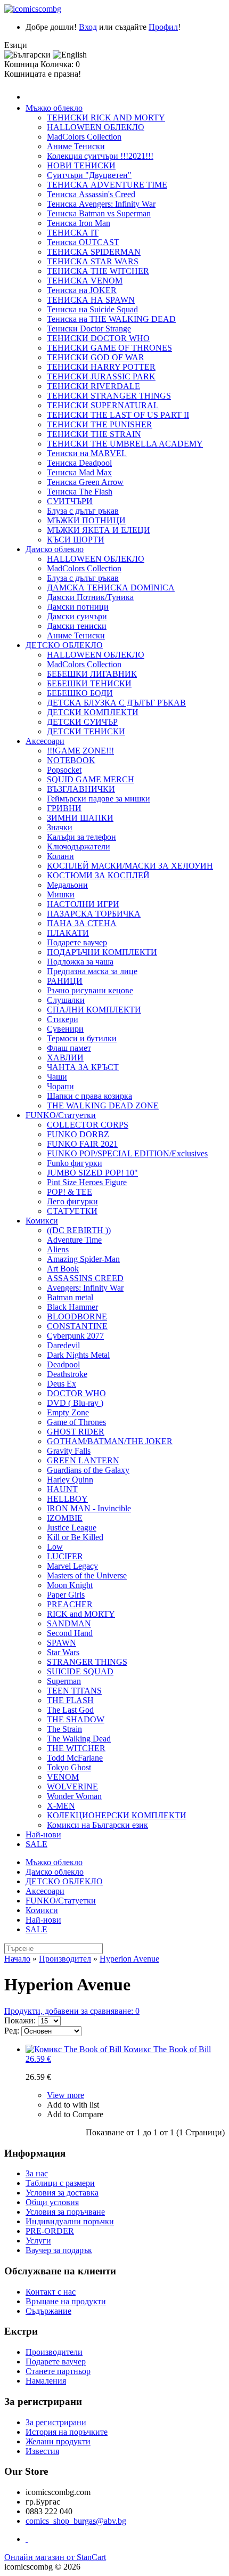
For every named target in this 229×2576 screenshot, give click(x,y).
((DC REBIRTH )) (79, 1230)
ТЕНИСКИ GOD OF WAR (96, 357)
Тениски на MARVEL (87, 453)
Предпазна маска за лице (92, 971)
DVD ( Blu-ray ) (75, 1403)
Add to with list (73, 2105)
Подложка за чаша (80, 962)
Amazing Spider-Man (83, 1259)
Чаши (57, 1077)
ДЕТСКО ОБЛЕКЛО (64, 645)
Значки (60, 827)
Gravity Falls (69, 1451)
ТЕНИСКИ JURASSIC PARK (101, 376)
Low (55, 1547)
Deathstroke (67, 1374)
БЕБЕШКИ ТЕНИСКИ (89, 683)
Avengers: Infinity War (85, 1288)
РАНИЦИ (65, 981)
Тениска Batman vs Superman (99, 213)
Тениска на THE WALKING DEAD (111, 319)
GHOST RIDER (76, 1432)
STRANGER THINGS (87, 1662)
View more (66, 2095)
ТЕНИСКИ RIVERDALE (93, 386)
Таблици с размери (60, 2183)
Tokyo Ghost (69, 1767)
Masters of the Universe (87, 1575)
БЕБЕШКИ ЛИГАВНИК (92, 674)
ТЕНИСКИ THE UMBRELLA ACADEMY (125, 444)
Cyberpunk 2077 (75, 1336)
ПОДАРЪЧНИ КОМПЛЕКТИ (102, 952)
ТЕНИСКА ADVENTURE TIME (107, 185)
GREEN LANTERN (83, 1460)
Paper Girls (66, 1595)
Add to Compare (75, 2114)
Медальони (67, 885)
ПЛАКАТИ (68, 933)
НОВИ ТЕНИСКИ (81, 165)
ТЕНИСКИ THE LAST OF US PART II (118, 415)
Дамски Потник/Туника (90, 597)
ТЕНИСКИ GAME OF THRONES (109, 348)
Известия (42, 2451)
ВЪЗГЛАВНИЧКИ (81, 789)
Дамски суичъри (77, 616)
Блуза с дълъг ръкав (83, 511)
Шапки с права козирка (89, 1096)
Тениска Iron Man (79, 223)
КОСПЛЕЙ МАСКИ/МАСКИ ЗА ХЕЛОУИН (130, 866)
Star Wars (63, 1652)
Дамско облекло (55, 549)
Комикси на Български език (97, 1825)
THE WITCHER (76, 1748)
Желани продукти (58, 2441)
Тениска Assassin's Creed (91, 194)
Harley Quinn (70, 1480)
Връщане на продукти (66, 2301)
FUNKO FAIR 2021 (82, 1144)
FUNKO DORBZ (78, 1134)
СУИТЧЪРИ (70, 501)
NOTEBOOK (71, 760)
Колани (60, 856)
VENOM (63, 1777)
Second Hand (70, 1633)
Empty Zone (68, 1412)
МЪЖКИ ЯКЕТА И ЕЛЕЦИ (99, 530)
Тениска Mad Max (79, 472)
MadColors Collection (84, 137)
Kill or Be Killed (75, 1537)
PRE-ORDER (50, 2231)
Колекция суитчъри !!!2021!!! (100, 156)
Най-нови (43, 1834)
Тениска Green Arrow (85, 482)
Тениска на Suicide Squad (92, 309)
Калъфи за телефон (81, 837)
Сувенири (65, 1029)
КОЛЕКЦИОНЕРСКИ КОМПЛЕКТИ (117, 1815)
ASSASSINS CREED (85, 1278)
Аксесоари (45, 741)
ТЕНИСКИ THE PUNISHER (100, 424)
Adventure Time (74, 1240)
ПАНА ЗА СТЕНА (82, 923)
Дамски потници (78, 607)
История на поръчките (67, 2432)
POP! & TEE (69, 1192)
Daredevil (63, 1345)
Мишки (61, 894)
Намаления (46, 2381)
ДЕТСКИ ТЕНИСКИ (86, 731)
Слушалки (66, 1000)
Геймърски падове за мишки (99, 799)
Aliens (58, 1249)
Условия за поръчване (65, 2212)
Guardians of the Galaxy (88, 1470)
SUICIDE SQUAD (80, 1671)
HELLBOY (67, 1499)
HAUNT (62, 1489)
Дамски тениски (77, 626)
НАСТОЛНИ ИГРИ (83, 904)
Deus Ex (62, 1384)
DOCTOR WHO (76, 1393)
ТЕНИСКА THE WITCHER (98, 271)
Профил (163, 27)
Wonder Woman (74, 1796)
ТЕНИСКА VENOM (85, 281)
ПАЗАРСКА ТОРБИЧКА (94, 914)
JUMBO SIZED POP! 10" (92, 1173)
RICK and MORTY (81, 1614)
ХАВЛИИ (65, 1058)
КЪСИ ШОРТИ (76, 540)
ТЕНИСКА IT (73, 233)
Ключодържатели (79, 846)
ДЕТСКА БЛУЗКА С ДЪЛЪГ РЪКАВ (116, 703)
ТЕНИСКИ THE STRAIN (94, 434)
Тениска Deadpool (79, 463)
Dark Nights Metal (78, 1355)
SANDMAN (69, 1623)
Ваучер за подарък (59, 2250)
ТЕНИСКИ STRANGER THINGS (109, 396)
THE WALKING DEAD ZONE (103, 1105)
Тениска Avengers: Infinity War (101, 204)
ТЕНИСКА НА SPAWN (91, 300)
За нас (37, 2173)
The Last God (70, 1710)
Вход (88, 27)
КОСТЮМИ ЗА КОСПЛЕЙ (98, 875)
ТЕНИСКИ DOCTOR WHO (98, 338)
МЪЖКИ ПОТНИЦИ (86, 520)
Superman (64, 1681)
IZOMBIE (65, 1518)
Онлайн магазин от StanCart (55, 2557)
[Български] (27, 55)
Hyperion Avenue (129, 1959)
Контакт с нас (51, 2292)
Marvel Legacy (72, 1566)
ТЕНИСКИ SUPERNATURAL (103, 405)
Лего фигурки (72, 1201)
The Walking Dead (79, 1739)
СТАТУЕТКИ (72, 1211)
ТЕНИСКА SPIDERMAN (94, 252)
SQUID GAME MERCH (91, 779)
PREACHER (70, 1604)
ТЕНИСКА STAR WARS (93, 261)
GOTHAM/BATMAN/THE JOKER (110, 1441)
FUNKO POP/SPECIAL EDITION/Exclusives (127, 1153)
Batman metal (70, 1297)
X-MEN (61, 1806)
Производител (65, 1959)
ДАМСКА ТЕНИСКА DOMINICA (111, 588)
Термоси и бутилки (82, 1038)
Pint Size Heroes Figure (87, 1182)
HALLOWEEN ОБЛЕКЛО (96, 127)
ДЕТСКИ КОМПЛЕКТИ (93, 712)
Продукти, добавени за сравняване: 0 (72, 2011)
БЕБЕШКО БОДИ (80, 693)
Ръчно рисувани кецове (90, 990)
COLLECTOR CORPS (88, 1125)
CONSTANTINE (77, 1326)
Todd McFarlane (75, 1758)
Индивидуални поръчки (70, 2221)
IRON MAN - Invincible (89, 1508)
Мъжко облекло (54, 108)
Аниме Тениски (76, 146)
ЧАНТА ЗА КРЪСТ (83, 1067)
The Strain (64, 1729)
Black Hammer (72, 1307)
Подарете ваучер (77, 942)
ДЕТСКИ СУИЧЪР (82, 722)
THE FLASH (70, 1700)
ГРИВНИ (64, 808)
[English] (70, 55)
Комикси (42, 1221)
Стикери (63, 1019)
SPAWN (62, 1643)
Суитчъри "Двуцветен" (89, 175)
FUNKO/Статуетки (61, 1115)
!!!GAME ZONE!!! (80, 751)
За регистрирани (56, 2422)
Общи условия (52, 2202)
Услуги (38, 2241)
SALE (36, 1844)
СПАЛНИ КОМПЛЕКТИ (94, 1010)
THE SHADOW (76, 1719)
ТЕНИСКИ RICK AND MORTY (106, 118)
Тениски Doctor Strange (89, 329)
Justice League (72, 1528)
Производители (54, 2352)
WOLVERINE (72, 1787)
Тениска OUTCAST (83, 242)
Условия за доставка (62, 2193)
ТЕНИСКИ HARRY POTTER (101, 367)
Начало (17, 1959)
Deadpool (63, 1364)
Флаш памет (69, 1048)
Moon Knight (70, 1585)
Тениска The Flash (80, 492)
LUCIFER (65, 1556)
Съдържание (48, 2311)
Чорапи (60, 1086)
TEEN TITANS (74, 1691)
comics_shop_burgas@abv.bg (76, 2521)
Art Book (63, 1269)
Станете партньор (58, 2371)
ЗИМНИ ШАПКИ (80, 818)
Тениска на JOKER (82, 290)
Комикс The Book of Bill (118, 2054)
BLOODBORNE (77, 1317)
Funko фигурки (75, 1163)
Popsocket (64, 770)
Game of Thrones (76, 1422)
